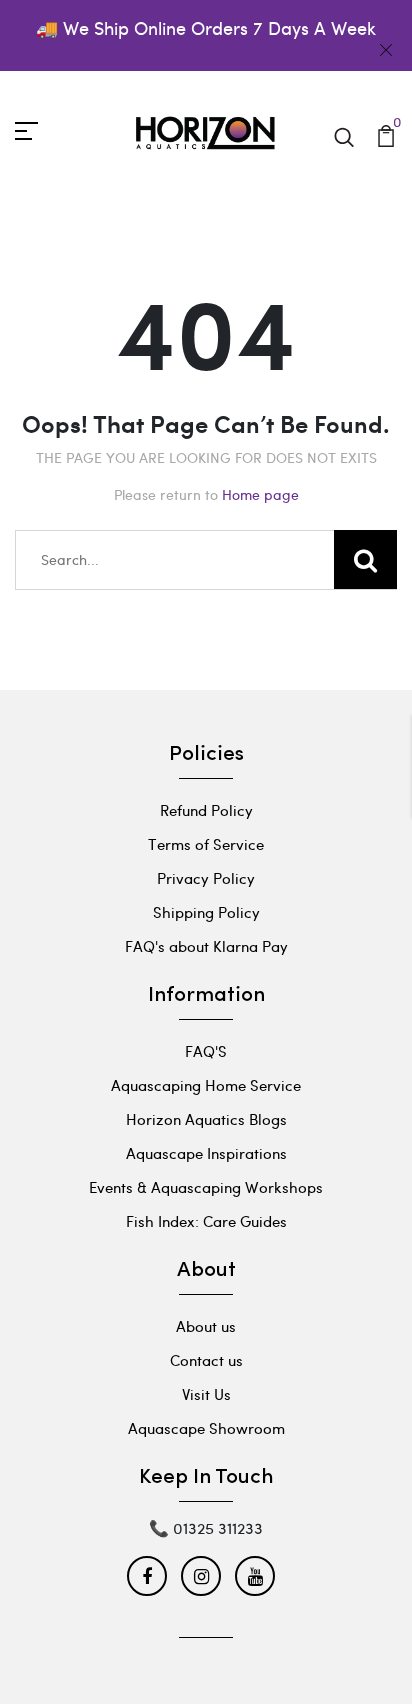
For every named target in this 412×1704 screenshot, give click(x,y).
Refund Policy (206, 810)
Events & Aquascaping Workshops (206, 1187)
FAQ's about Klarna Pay (206, 946)
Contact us (206, 1360)
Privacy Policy (206, 878)
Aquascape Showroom (206, 1428)
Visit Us (206, 1394)
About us (206, 1326)
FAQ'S (206, 1051)
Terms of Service (206, 844)
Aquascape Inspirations (206, 1153)
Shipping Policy (206, 912)
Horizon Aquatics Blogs (206, 1119)
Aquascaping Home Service (206, 1085)
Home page (260, 494)
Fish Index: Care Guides (206, 1221)
